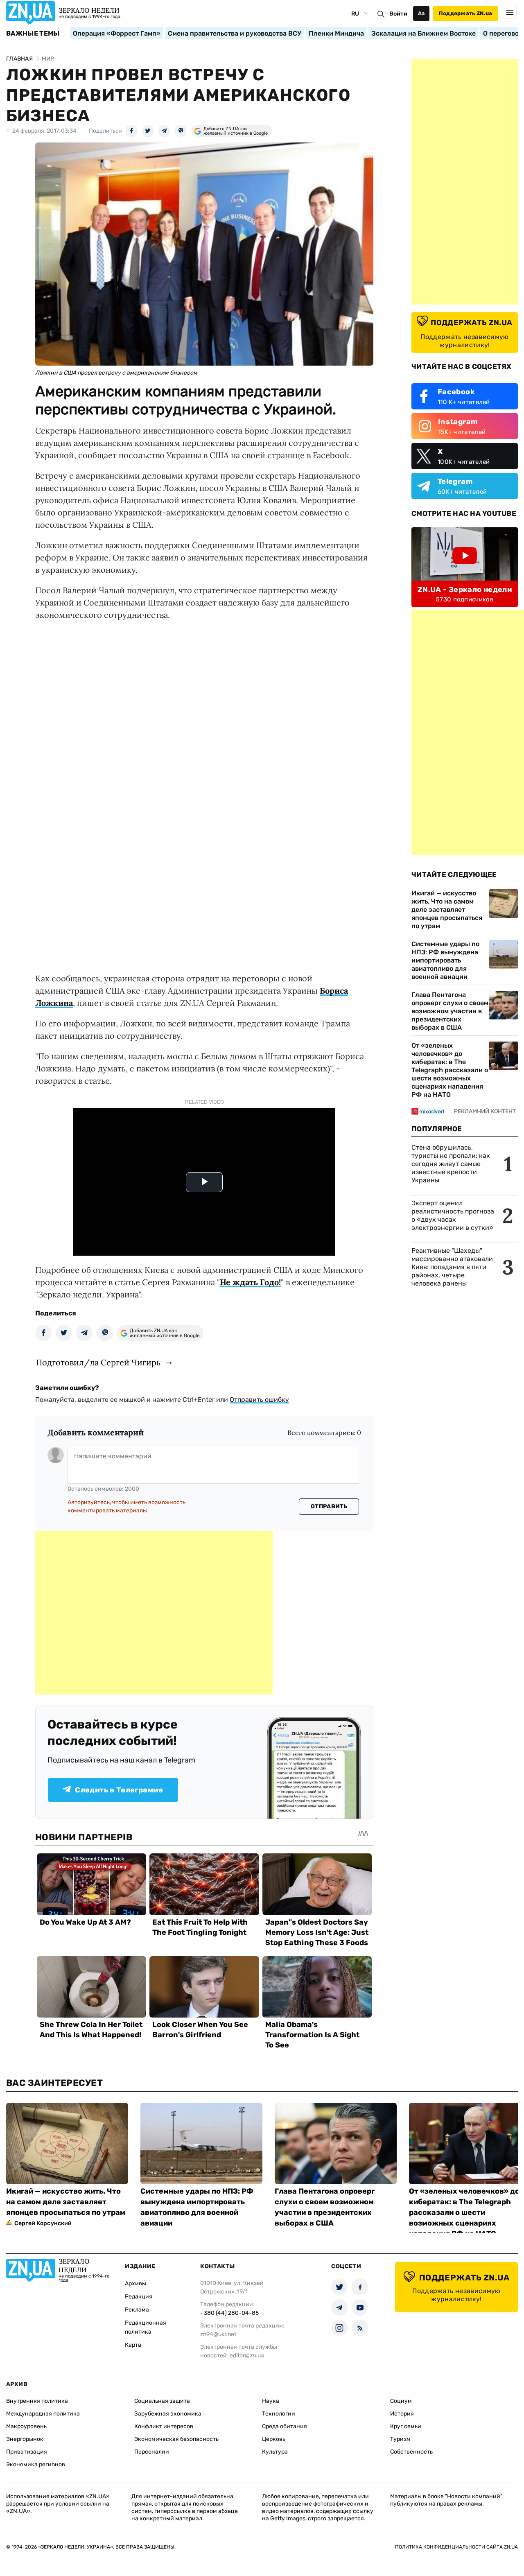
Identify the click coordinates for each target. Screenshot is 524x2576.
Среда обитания (285, 2426)
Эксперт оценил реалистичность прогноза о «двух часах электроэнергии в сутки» (453, 1215)
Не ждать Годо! (250, 1282)
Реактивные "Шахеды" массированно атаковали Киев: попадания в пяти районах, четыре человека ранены (452, 1267)
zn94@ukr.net (218, 2334)
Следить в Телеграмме (119, 1790)
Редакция (139, 2297)
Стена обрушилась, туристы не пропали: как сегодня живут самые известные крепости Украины (451, 1164)
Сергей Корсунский (43, 2223)
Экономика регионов (36, 2464)
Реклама (137, 2310)
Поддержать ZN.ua (465, 13)
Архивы (136, 2283)
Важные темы (33, 34)
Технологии (279, 2414)
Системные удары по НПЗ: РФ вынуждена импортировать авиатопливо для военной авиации (445, 960)
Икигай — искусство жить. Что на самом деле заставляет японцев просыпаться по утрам (447, 910)
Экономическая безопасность (176, 2439)
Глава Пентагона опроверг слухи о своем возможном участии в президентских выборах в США (450, 1011)
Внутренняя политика (37, 2401)
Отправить (329, 1506)
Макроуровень (26, 2426)
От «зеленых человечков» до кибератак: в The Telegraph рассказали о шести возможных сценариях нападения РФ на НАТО (450, 1070)
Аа (421, 13)
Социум (401, 2401)
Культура (275, 2452)
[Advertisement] (154, 1613)
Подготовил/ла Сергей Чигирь (98, 1362)
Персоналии (152, 2452)
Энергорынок (25, 2439)
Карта (133, 2345)
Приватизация (27, 2452)
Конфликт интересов (164, 2426)
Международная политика (43, 2414)
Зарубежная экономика (168, 2414)
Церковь (274, 2439)
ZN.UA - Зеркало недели (465, 590)
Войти (398, 14)
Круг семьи (406, 2426)
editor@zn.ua (247, 2356)
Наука (271, 2401)
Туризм (400, 2439)
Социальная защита (162, 2401)
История (402, 2414)
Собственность (411, 2452)
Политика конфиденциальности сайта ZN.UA (456, 2547)
